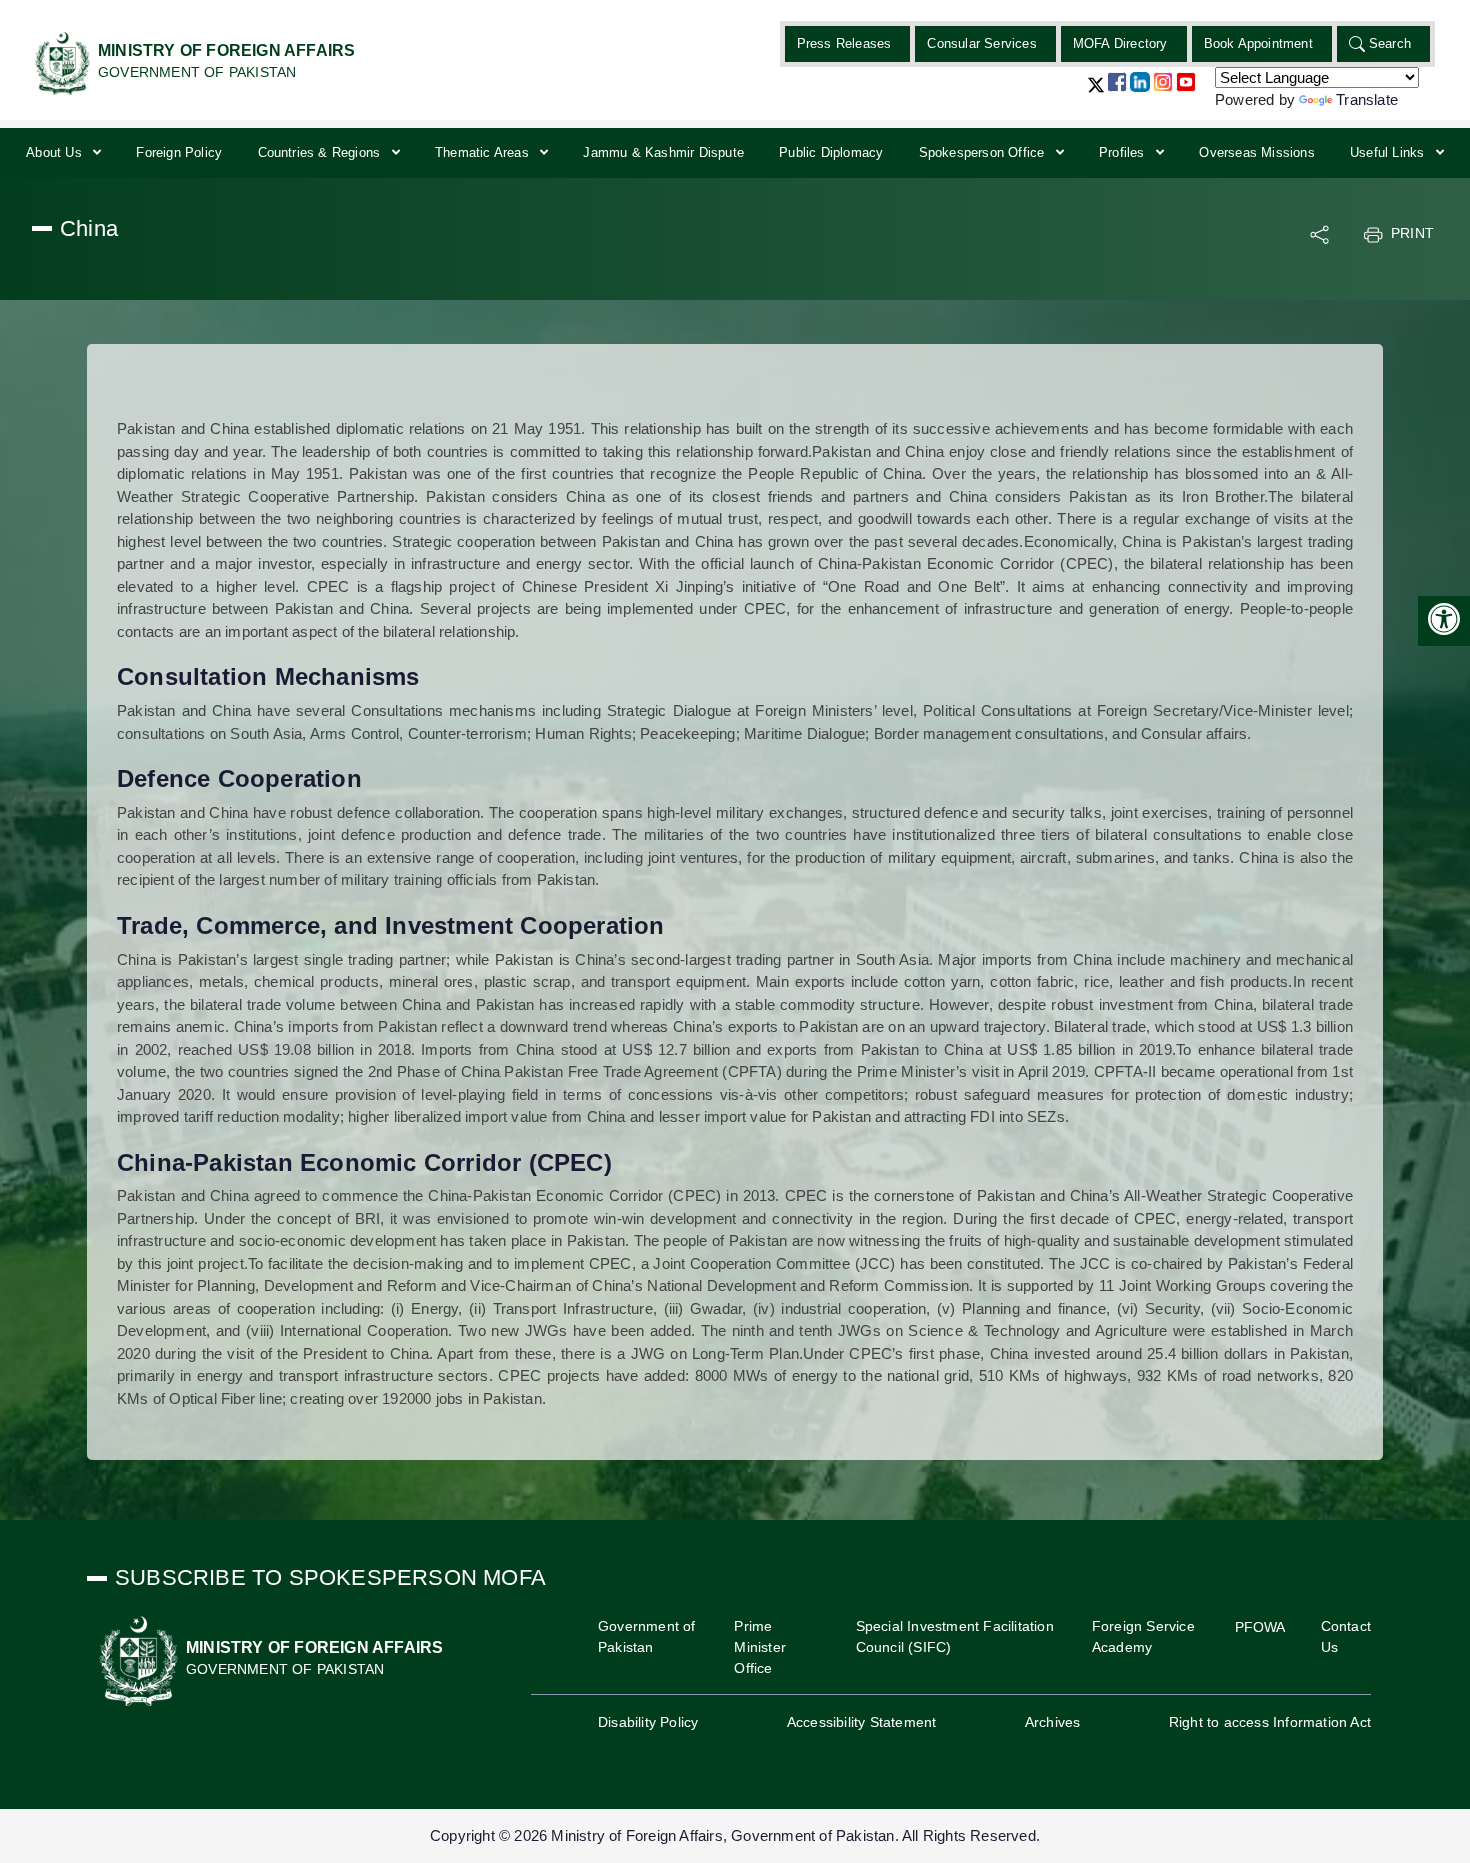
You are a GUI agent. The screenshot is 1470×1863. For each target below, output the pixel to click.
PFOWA (1260, 1627)
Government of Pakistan (647, 1636)
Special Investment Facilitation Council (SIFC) (955, 1636)
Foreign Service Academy (1143, 1636)
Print (1412, 233)
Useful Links (1389, 152)
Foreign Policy (179, 152)
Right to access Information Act (1270, 1722)
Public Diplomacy (831, 152)
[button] (1096, 92)
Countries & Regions (321, 152)
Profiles (1124, 152)
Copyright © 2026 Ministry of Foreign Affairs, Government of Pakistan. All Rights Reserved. (735, 1835)
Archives (1053, 1722)
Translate (1367, 99)
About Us (56, 152)
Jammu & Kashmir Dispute (663, 152)
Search (1390, 43)
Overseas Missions (1256, 152)
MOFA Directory (1120, 43)
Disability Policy (648, 1722)
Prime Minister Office (760, 1647)
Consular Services (981, 43)
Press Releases (844, 43)
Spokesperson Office (984, 152)
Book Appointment (1258, 43)
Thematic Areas (484, 152)
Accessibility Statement (862, 1722)
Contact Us (1346, 1636)
